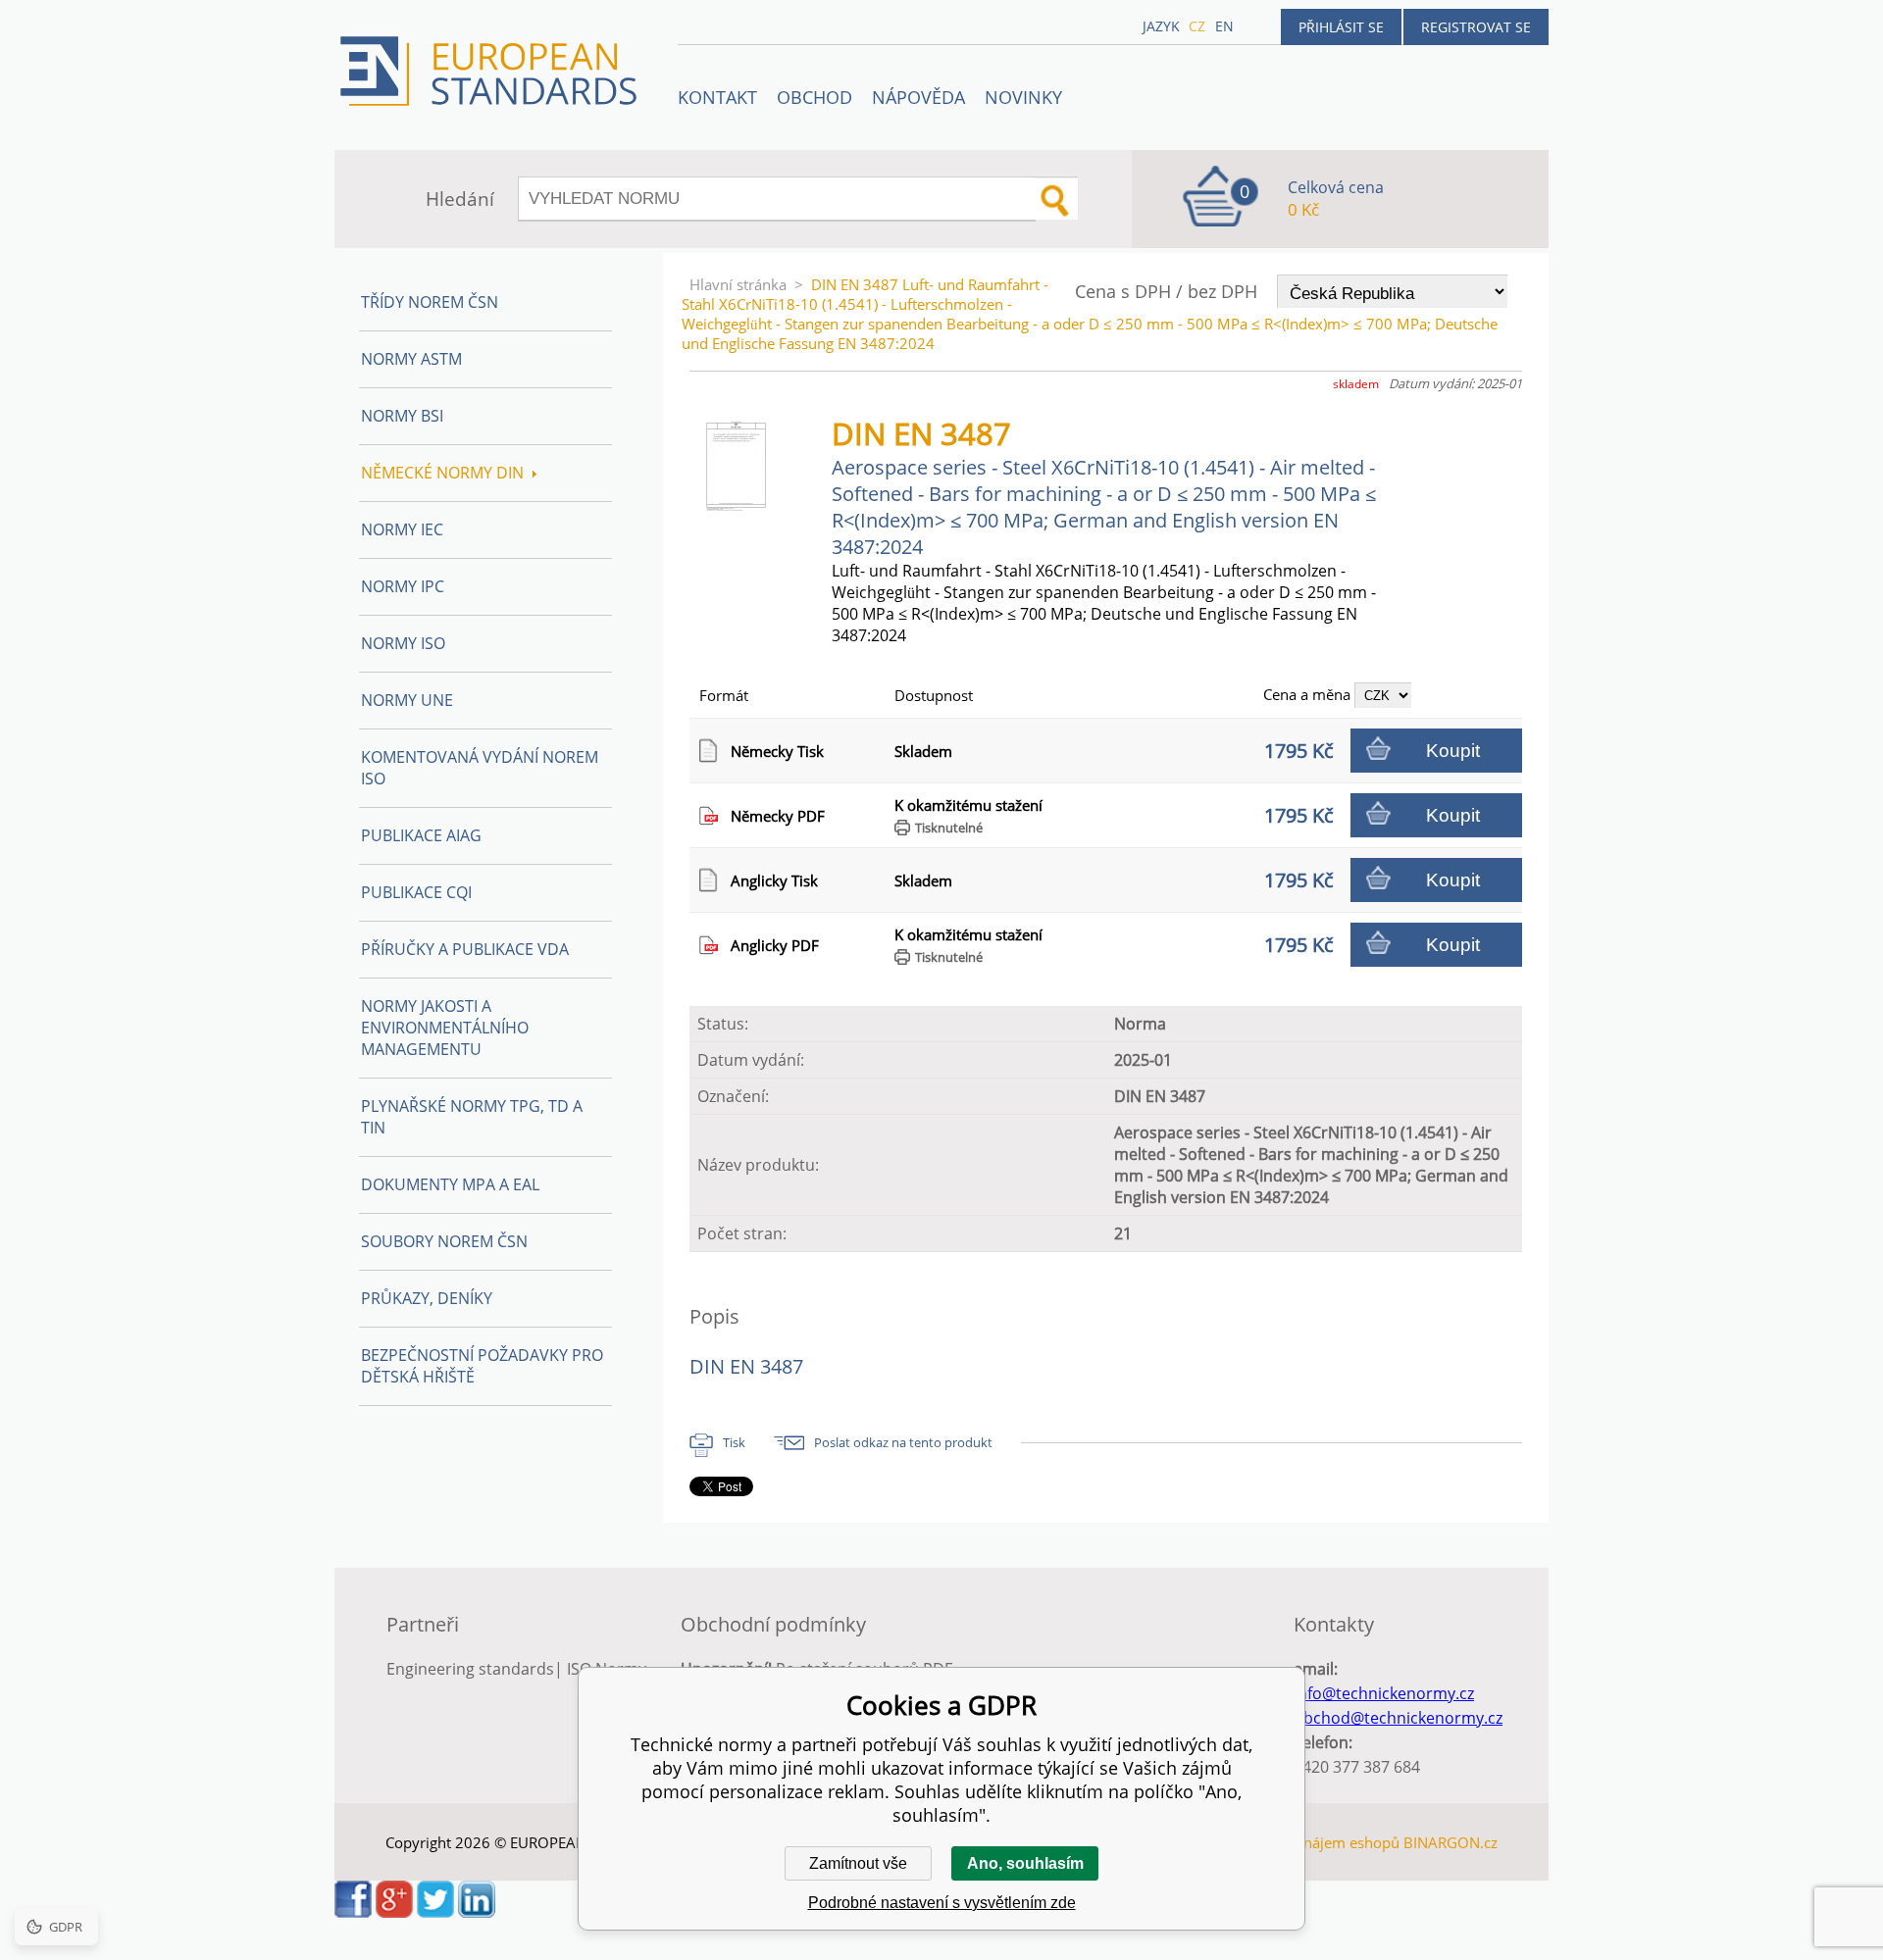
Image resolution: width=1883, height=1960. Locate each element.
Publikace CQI (416, 892)
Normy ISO (403, 643)
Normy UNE (407, 700)
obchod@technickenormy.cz (1398, 1718)
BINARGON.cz (1450, 1842)
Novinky (1023, 97)
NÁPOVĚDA (918, 97)
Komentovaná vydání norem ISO (480, 768)
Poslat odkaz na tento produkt (903, 1442)
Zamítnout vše (858, 1863)
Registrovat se (1476, 27)
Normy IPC (403, 586)
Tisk (734, 1442)
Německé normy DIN (442, 473)
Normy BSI (402, 416)
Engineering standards (470, 1669)
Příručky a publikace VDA (465, 949)
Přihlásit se (1341, 27)
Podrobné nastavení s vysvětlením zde (942, 1903)
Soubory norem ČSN (444, 1241)
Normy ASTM (411, 359)
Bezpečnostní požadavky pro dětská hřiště (482, 1366)
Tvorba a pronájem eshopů (1308, 1842)
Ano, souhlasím (1025, 1863)
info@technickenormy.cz (1384, 1693)
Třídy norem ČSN (430, 302)
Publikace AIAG (421, 835)
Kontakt (717, 97)
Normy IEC (402, 529)
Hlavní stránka (738, 284)
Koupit (1453, 751)
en (1224, 26)
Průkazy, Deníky (427, 1298)
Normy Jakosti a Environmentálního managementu (445, 1028)
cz (1197, 26)
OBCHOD (814, 97)
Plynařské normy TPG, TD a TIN (472, 1117)
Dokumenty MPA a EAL (450, 1184)
